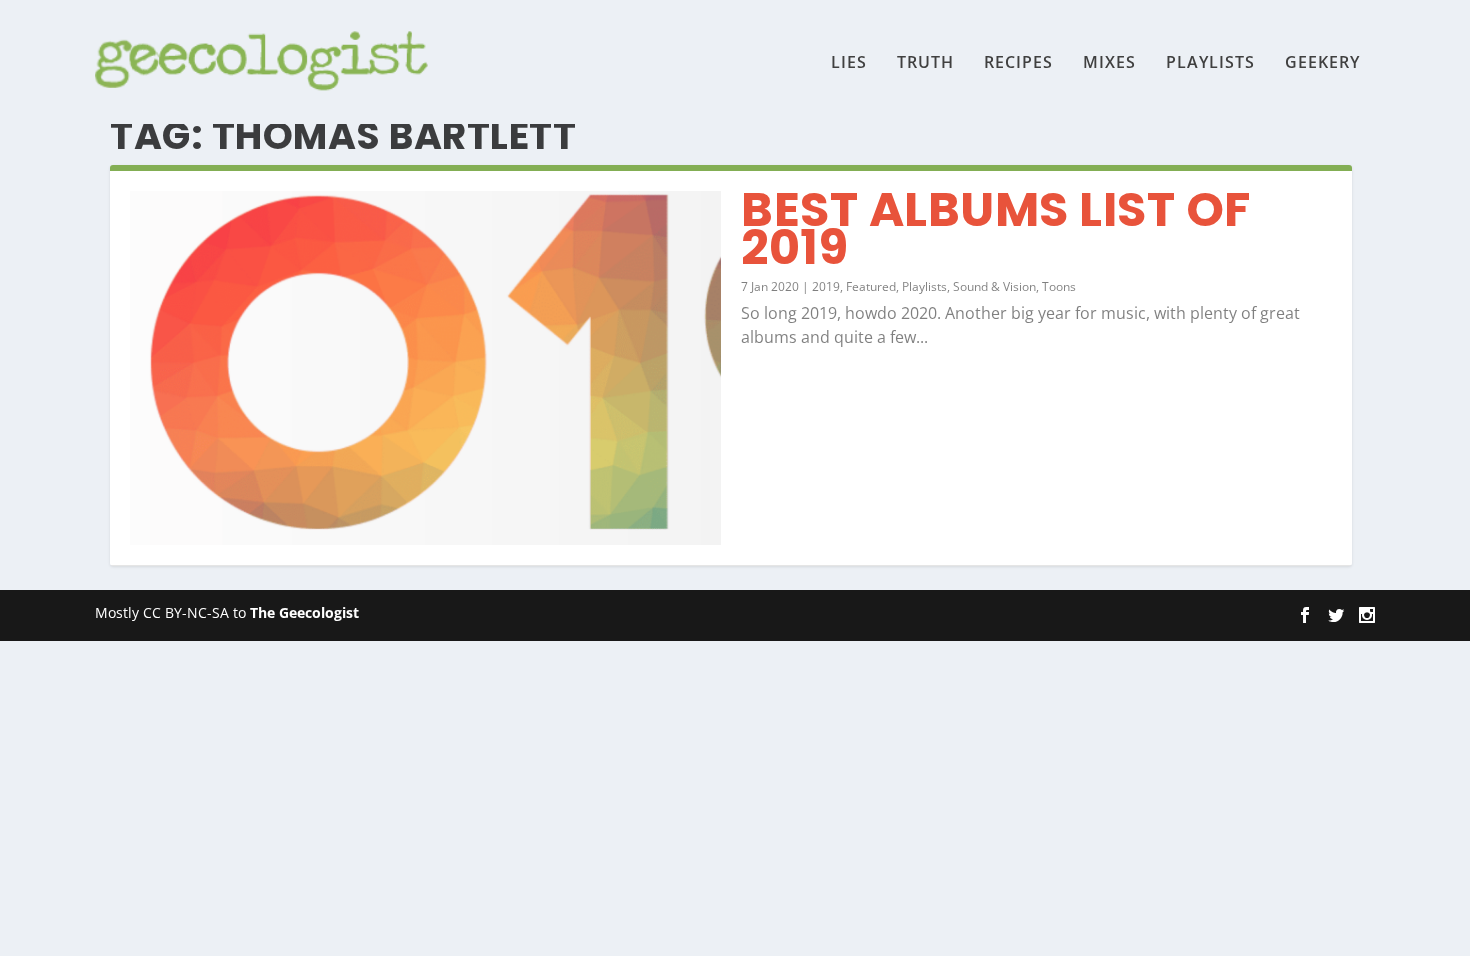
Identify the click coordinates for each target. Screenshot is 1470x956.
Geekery (1322, 63)
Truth (925, 63)
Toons (1059, 286)
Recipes (1018, 63)
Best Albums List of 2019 (996, 228)
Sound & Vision (994, 286)
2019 (826, 286)
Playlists (1210, 63)
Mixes (1109, 63)
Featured (871, 286)
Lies (849, 63)
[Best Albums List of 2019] (425, 368)
